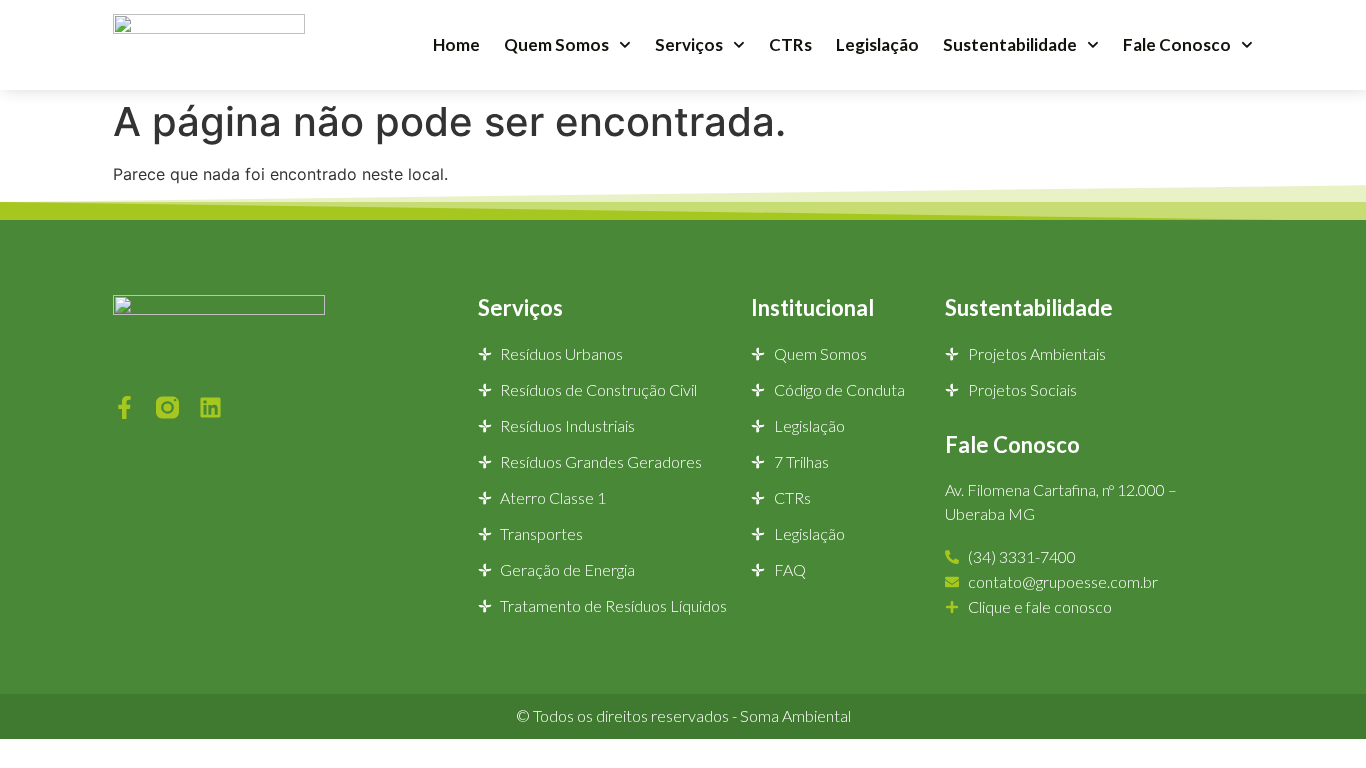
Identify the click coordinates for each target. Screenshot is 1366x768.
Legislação (877, 44)
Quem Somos (556, 44)
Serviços (689, 44)
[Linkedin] (210, 407)
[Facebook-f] (124, 407)
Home (456, 44)
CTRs (790, 44)
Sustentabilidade (1010, 44)
